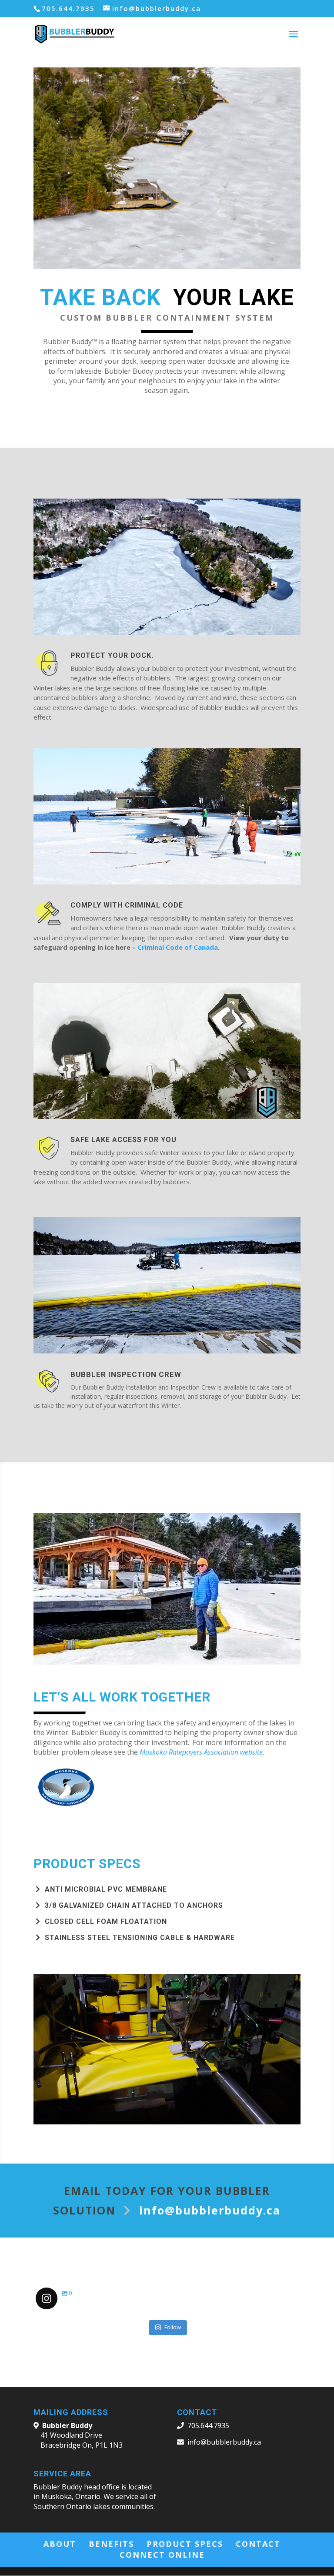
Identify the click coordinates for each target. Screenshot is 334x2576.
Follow (173, 2327)
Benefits (111, 2544)
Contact (258, 2544)
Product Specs (185, 2544)
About (60, 2544)
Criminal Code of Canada (178, 947)
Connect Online (162, 2555)
